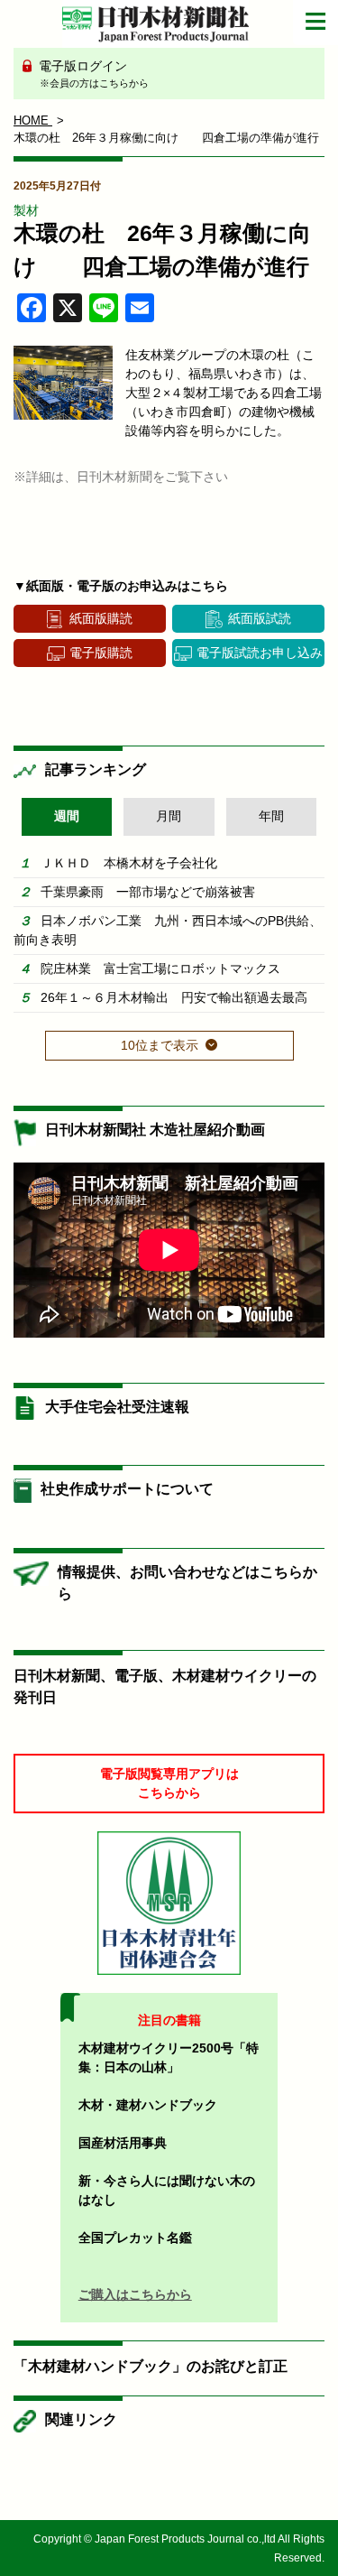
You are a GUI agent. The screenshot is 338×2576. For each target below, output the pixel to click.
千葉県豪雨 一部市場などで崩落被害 (148, 892)
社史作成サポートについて (127, 1489)
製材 (26, 210)
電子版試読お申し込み (260, 653)
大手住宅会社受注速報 (117, 1407)
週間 (67, 816)
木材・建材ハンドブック (148, 2105)
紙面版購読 (101, 618)
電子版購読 (101, 653)
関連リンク (81, 2419)
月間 (169, 816)
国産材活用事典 (123, 2143)
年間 (271, 816)
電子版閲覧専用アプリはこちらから (169, 1783)
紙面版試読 (260, 618)
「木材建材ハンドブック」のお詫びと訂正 (151, 2366)
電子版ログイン (92, 74)
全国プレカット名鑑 (135, 2238)
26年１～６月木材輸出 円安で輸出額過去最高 (174, 997)
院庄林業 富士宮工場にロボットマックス (160, 968)
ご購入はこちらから (135, 2294)
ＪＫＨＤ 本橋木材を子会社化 (129, 863)
